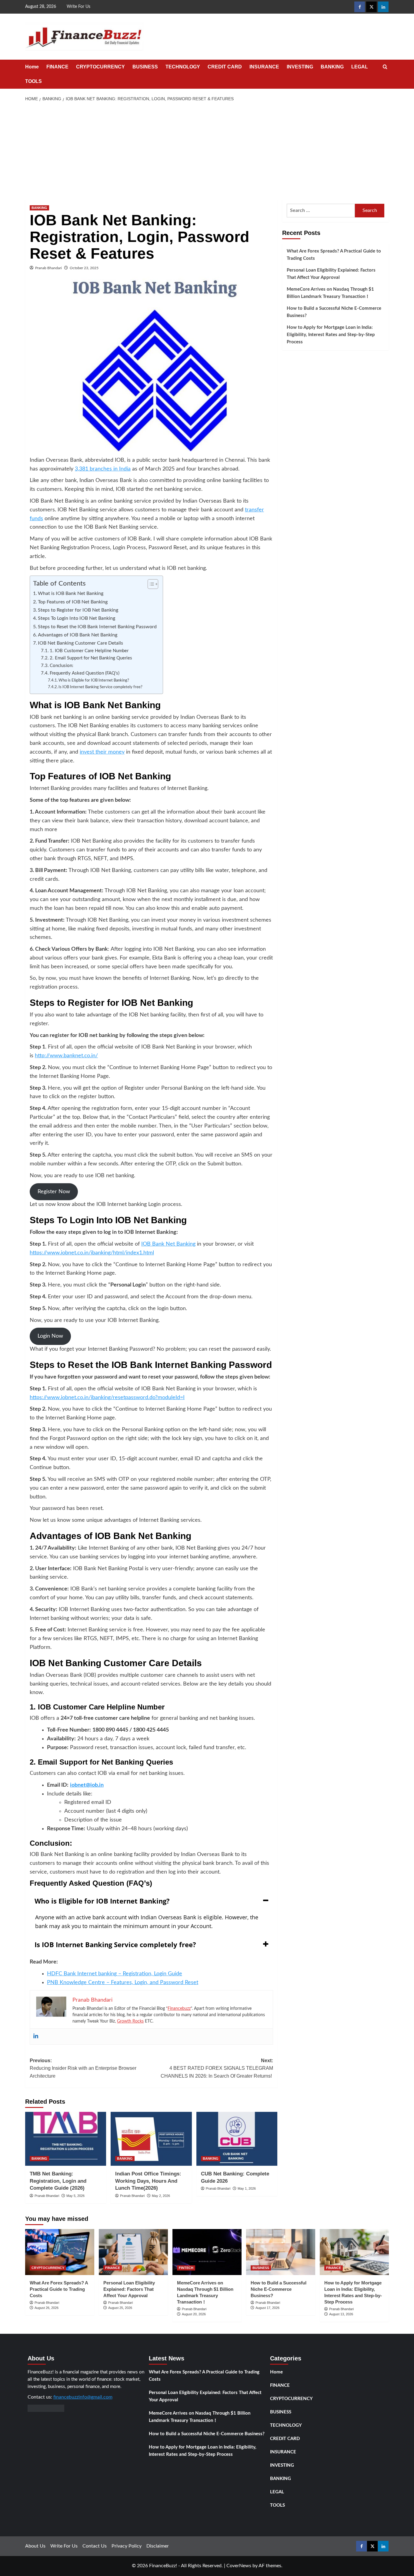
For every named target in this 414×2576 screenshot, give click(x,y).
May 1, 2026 (247, 2188)
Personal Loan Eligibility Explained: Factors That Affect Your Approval (331, 274)
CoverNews (239, 2566)
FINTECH (186, 2268)
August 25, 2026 (120, 2308)
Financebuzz (179, 2009)
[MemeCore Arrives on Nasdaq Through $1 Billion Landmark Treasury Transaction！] (207, 2252)
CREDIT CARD (225, 67)
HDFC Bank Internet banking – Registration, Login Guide (115, 1974)
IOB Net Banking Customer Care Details (80, 643)
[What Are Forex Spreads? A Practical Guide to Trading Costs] (60, 2252)
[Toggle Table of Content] (150, 584)
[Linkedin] (36, 2036)
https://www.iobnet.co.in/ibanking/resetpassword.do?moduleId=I (107, 1398)
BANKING (332, 67)
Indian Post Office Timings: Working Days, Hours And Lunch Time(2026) (148, 2181)
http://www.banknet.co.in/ (66, 1056)
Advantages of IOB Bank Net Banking (78, 635)
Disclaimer (158, 2546)
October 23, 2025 (84, 268)
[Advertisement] (207, 151)
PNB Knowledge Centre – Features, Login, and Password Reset (123, 1983)
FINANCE (57, 67)
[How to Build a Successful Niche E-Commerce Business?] (281, 2252)
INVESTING (300, 67)
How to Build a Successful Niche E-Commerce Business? (334, 312)
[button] (385, 67)
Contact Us (95, 2546)
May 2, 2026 (161, 2196)
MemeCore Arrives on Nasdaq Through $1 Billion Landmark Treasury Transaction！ (330, 293)
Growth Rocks (130, 2021)
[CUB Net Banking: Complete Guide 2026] (237, 2139)
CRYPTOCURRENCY (100, 67)
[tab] (151, 1901)
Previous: (83, 2068)
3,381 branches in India (103, 469)
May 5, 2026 (75, 2196)
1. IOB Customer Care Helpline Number (89, 651)
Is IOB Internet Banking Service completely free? (100, 687)
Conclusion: (62, 666)
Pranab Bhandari (48, 268)
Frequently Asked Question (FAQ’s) (85, 673)
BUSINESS (145, 67)
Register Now (54, 1192)
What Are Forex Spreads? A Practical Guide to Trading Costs (334, 255)
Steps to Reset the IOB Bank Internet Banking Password (97, 627)
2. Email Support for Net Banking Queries (91, 658)
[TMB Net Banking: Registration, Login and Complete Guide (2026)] (66, 2139)
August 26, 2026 (47, 2308)
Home (32, 67)
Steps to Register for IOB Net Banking (78, 610)
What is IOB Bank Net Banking (71, 593)
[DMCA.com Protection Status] (46, 2408)
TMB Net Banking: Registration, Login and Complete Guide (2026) (58, 2181)
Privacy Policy (127, 2546)
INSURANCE (264, 67)
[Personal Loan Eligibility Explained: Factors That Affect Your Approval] (133, 2252)
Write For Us (78, 7)
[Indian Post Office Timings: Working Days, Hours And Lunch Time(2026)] (151, 2139)
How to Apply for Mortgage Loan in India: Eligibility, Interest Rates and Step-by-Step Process (331, 335)
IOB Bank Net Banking (168, 1244)
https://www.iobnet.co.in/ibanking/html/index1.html (92, 1253)
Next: (217, 2068)
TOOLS (33, 81)
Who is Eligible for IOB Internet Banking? (94, 680)
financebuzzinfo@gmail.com (83, 2397)
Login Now (50, 1336)
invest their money (102, 752)
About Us (35, 2546)
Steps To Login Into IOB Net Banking (77, 618)
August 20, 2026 (194, 2314)
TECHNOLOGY (183, 67)
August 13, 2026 (341, 2314)
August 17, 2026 (267, 2308)
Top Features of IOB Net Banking (73, 602)
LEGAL (360, 67)
